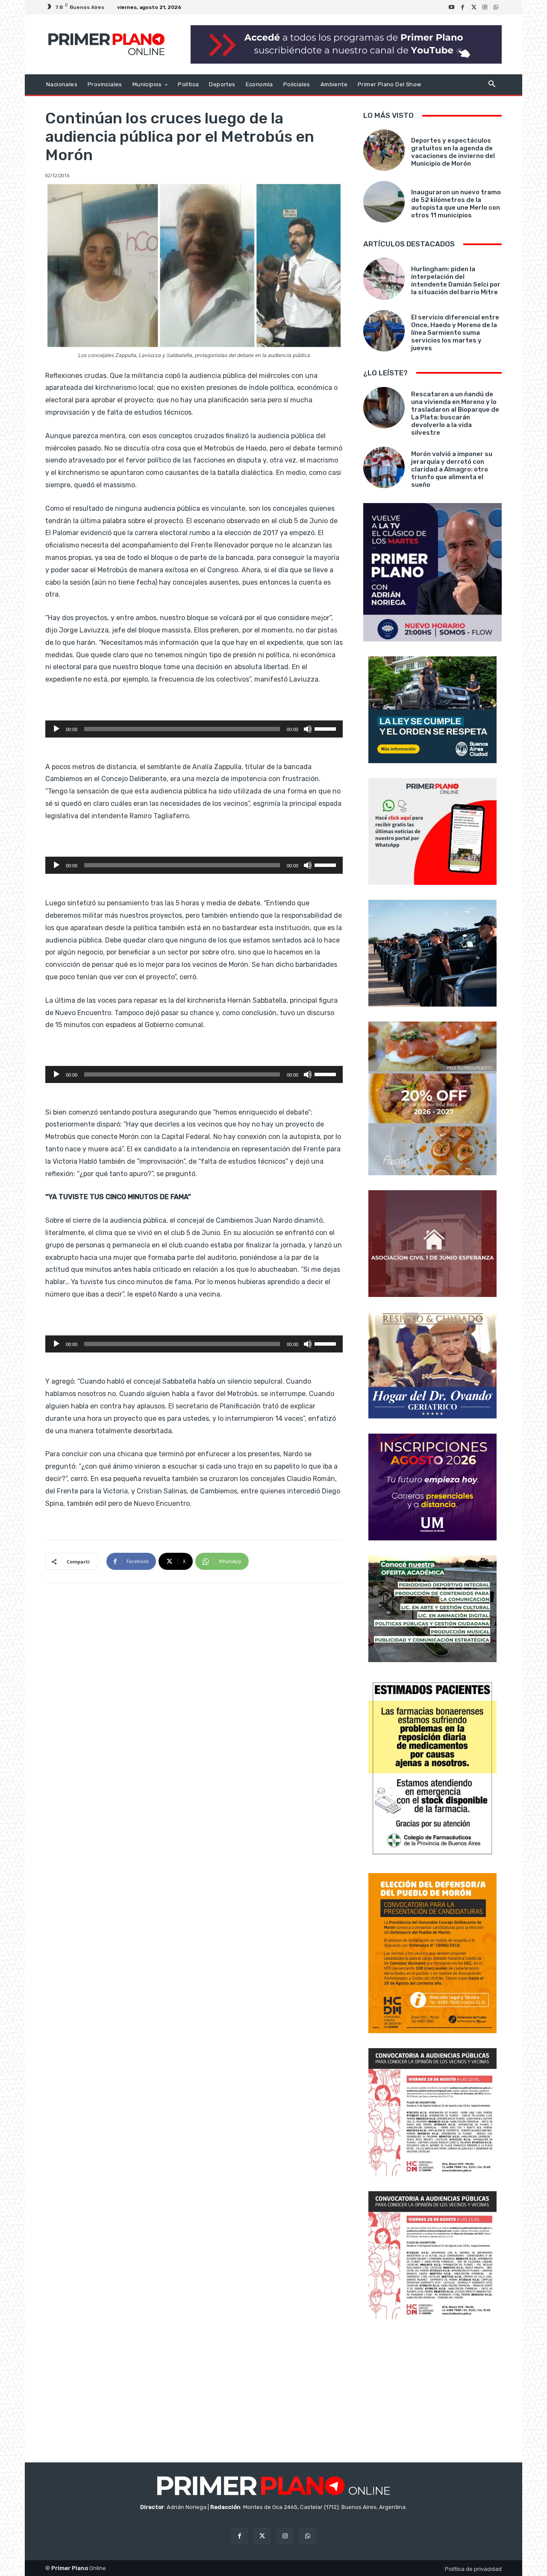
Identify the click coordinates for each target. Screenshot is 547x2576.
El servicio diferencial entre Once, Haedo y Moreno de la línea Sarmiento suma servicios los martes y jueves (455, 333)
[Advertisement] (432, 2392)
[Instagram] (485, 7)
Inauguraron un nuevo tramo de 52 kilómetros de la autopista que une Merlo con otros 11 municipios (456, 204)
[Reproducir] (56, 729)
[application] (194, 729)
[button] (492, 85)
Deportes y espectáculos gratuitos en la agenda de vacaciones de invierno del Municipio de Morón (453, 152)
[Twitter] (474, 7)
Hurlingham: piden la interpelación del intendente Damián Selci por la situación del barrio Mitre (456, 281)
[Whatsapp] (496, 7)
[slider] (326, 728)
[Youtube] (452, 7)
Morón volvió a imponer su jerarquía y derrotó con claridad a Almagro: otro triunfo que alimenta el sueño (452, 469)
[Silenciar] (308, 729)
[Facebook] (463, 7)
